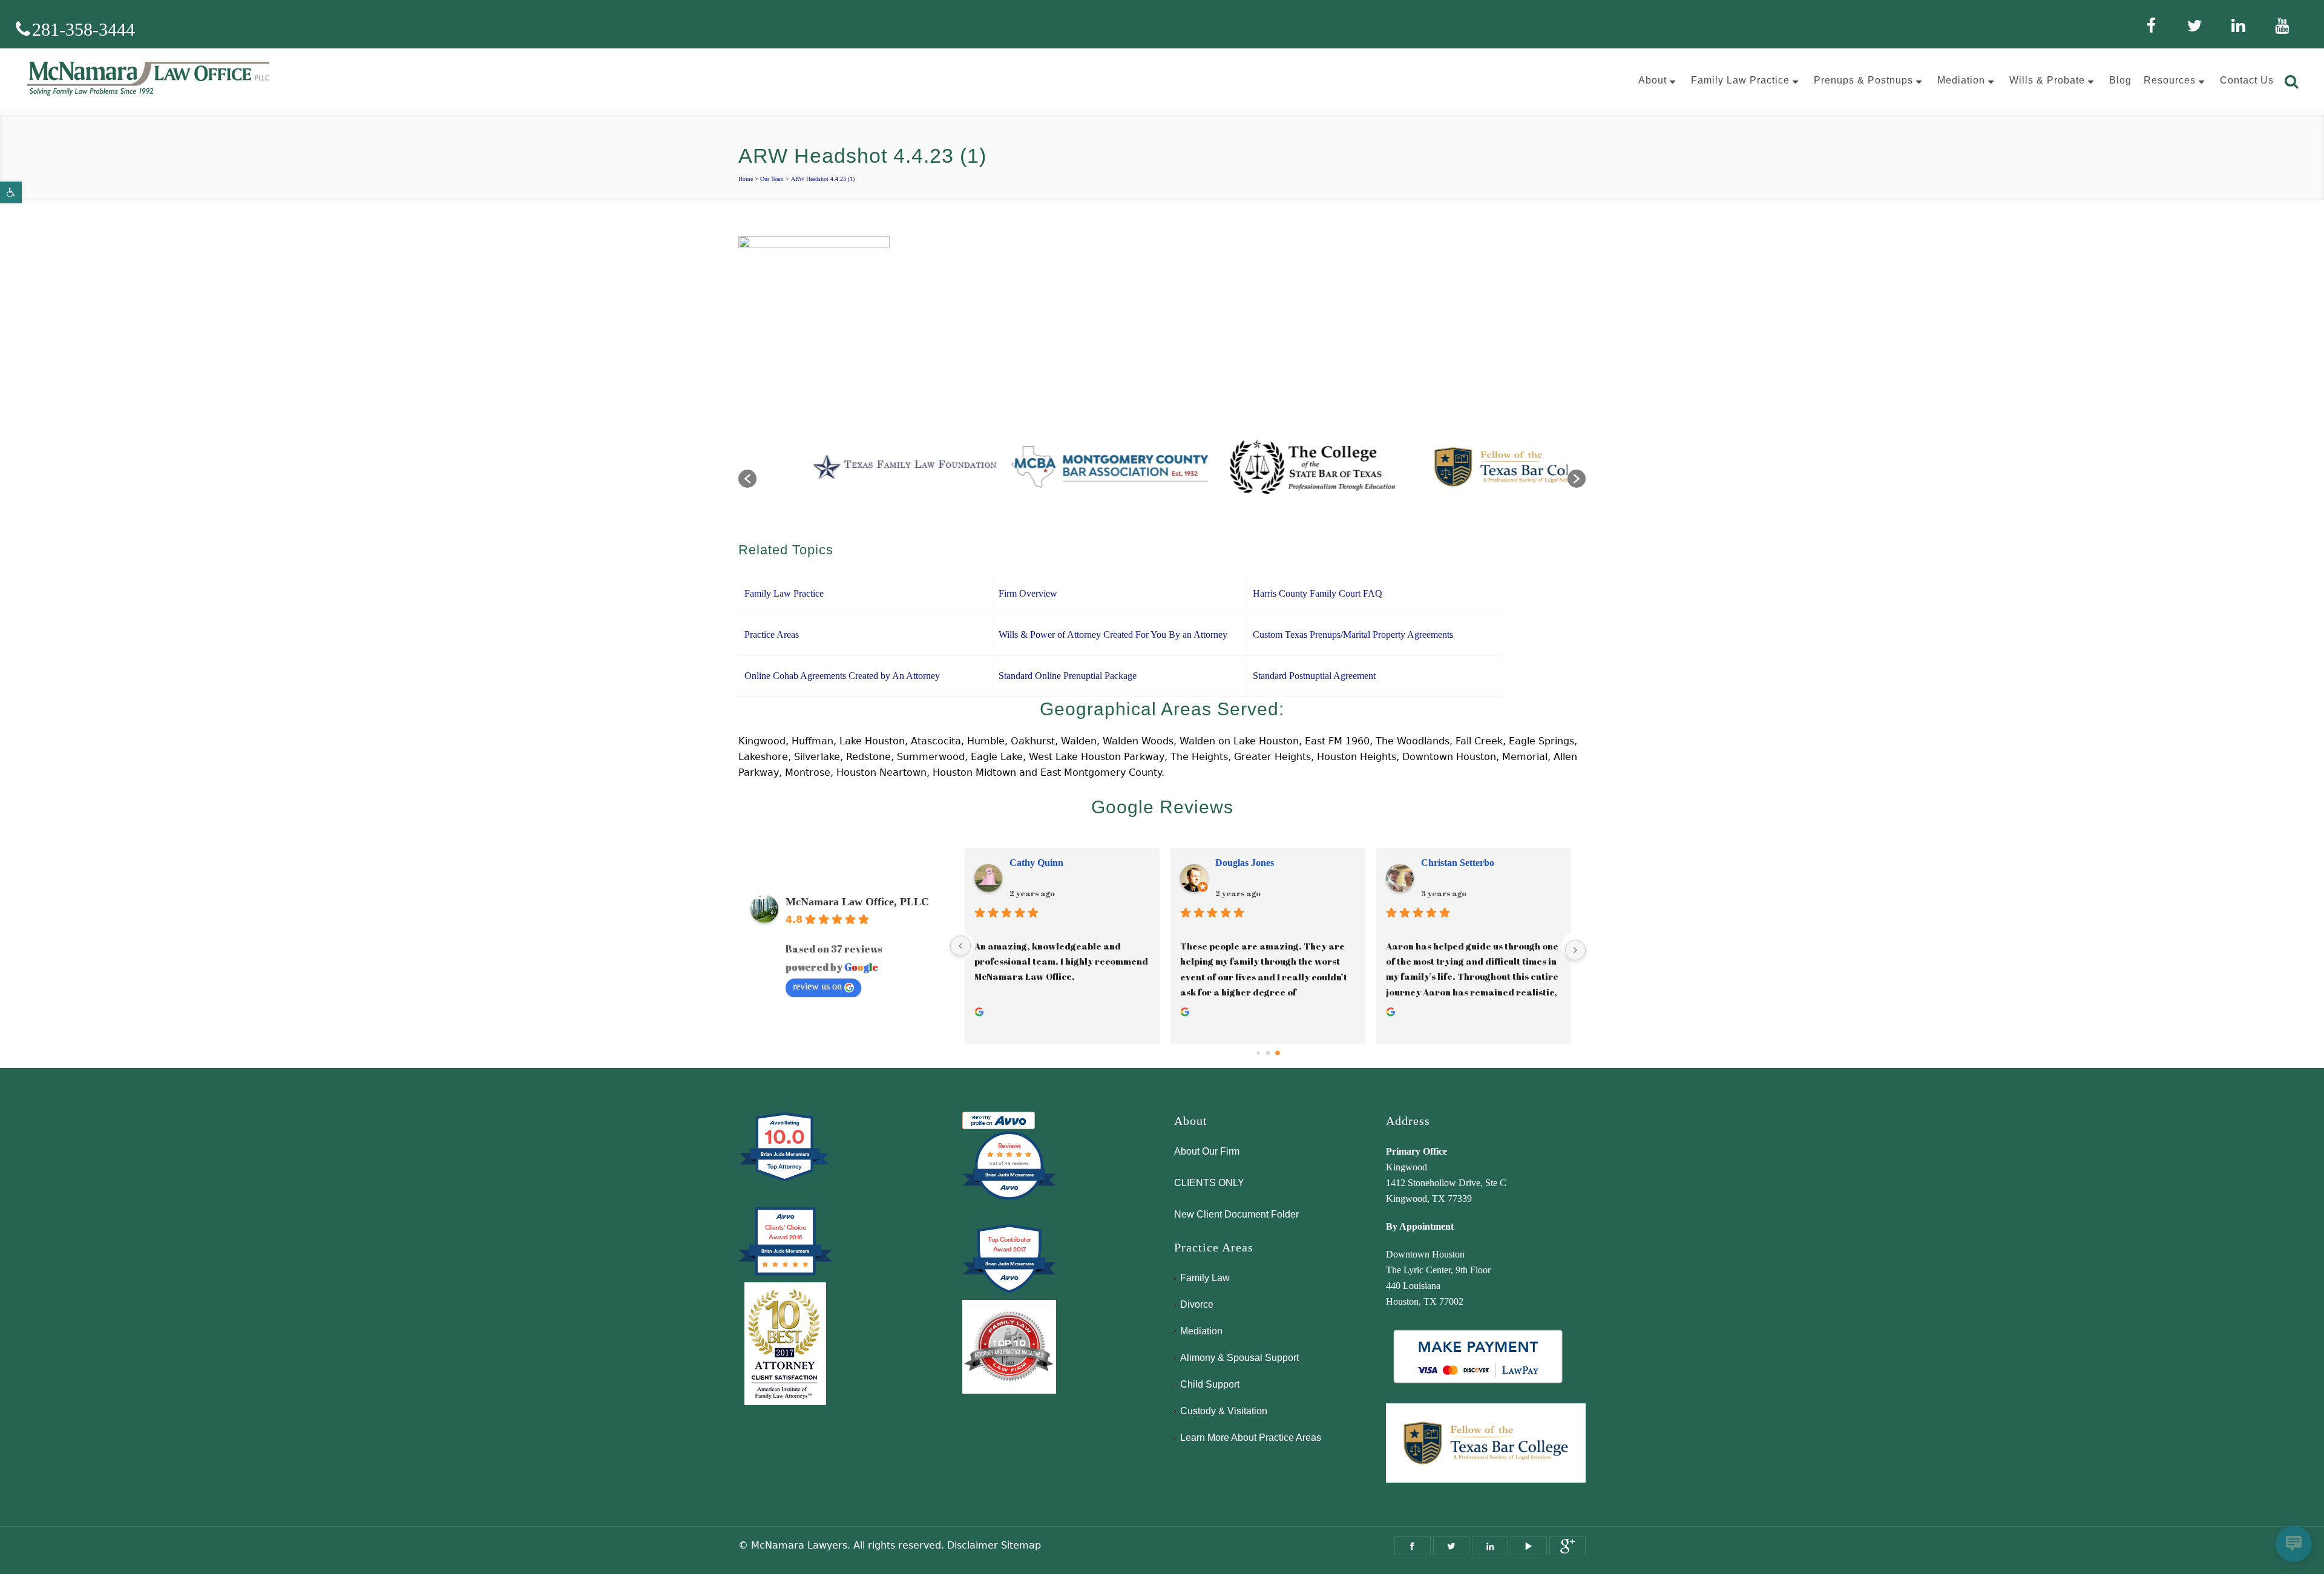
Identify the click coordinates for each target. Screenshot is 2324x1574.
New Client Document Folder (1236, 1214)
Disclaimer (973, 1545)
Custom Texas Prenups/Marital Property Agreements (1353, 635)
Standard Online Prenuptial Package (1068, 676)
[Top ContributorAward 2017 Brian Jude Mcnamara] (1009, 1292)
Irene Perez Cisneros (1052, 863)
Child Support (1210, 1384)
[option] (858, 473)
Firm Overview (1028, 593)
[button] (11, 192)
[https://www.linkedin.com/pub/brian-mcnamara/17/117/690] (1490, 1546)
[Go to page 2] (1277, 1053)
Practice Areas (772, 635)
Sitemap (1021, 1545)
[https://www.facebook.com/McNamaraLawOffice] (1413, 1546)
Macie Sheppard (1455, 863)
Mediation (1201, 1331)
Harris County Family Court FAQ (1318, 593)
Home (746, 179)
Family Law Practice (784, 593)
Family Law (1205, 1278)
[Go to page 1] (1268, 1053)
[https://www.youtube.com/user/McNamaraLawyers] (1529, 1546)
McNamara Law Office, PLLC (857, 902)
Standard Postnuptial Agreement (1314, 676)
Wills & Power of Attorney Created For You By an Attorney (1113, 635)
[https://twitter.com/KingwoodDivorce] (1451, 1546)
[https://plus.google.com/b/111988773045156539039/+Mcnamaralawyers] (1567, 1546)
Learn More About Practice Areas (1251, 1438)
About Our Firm (1207, 1151)
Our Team (772, 179)
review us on (817, 986)
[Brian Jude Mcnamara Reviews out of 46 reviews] (1009, 1199)
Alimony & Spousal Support (1239, 1358)
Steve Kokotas (1244, 863)
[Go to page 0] (1258, 1053)
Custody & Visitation (1224, 1411)
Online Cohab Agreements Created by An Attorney (842, 676)
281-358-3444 (84, 29)
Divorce (1197, 1304)
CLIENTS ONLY (1209, 1183)
